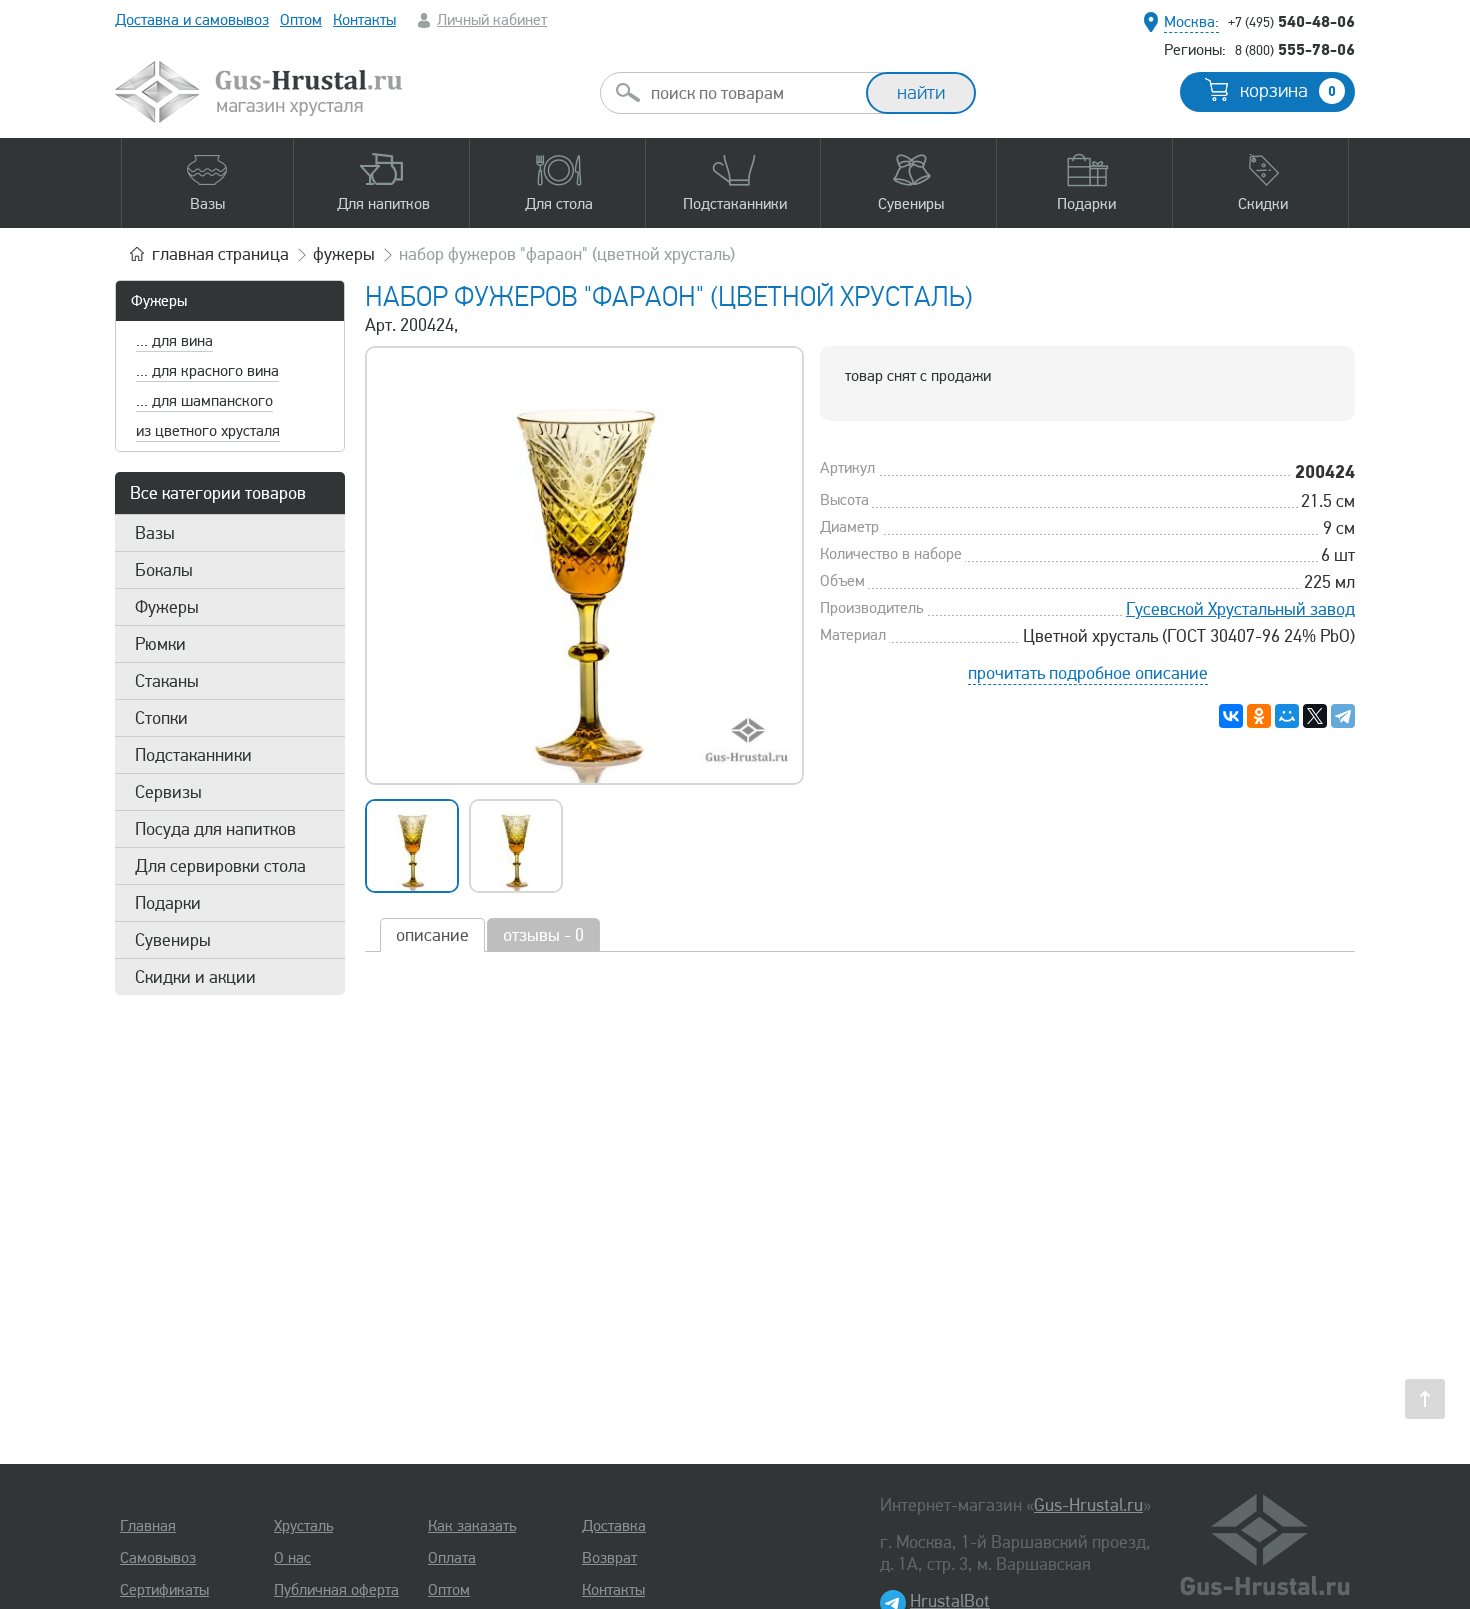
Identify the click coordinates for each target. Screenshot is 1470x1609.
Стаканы (167, 681)
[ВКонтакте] (1231, 716)
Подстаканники (193, 755)
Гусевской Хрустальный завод (1240, 609)
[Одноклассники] (1259, 716)
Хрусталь (303, 1526)
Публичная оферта (336, 1590)
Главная (148, 1526)
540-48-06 (1291, 21)
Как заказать (472, 1526)
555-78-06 (1295, 49)
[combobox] (751, 93)
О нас (292, 1558)
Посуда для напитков (215, 829)
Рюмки (160, 644)
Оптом (301, 20)
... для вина (174, 341)
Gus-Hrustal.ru (1088, 1505)
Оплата (452, 1558)
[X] (1315, 716)
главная (220, 254)
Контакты (364, 20)
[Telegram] (1343, 716)
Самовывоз (158, 1558)
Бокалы (164, 570)
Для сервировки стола (220, 866)
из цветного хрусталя (208, 431)
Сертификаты (164, 1590)
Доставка (614, 1526)
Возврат (609, 1558)
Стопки (161, 718)
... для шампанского (204, 401)
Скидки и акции (195, 977)
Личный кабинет (492, 20)
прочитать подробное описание (1088, 673)
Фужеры (159, 301)
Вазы (155, 533)
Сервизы (168, 792)
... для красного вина (207, 371)
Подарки (168, 903)
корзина (1288, 91)
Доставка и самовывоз (192, 20)
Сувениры (173, 940)
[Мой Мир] (1287, 716)
